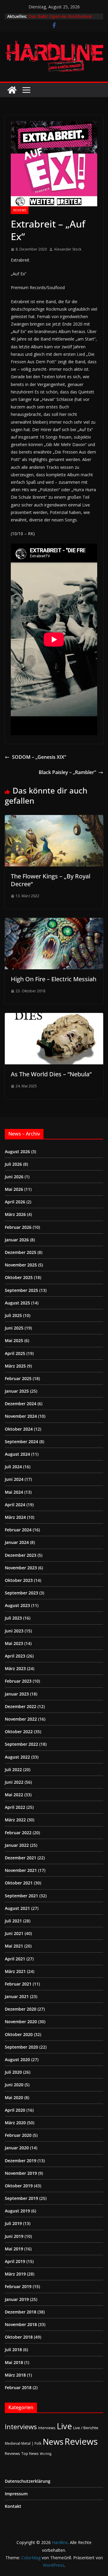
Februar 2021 (18, 1984)
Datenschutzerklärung (28, 2481)
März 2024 (15, 1517)
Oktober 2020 (19, 2034)
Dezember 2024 (21, 1404)
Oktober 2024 (19, 1429)
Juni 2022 (14, 1782)
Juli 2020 (13, 2072)
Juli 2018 (13, 2350)
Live (64, 2426)
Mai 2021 (14, 1946)
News (53, 2442)
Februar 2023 (18, 1681)
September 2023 (21, 1593)
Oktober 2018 (19, 2337)
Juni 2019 (14, 2236)
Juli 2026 (13, 1164)
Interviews (21, 2427)
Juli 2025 (13, 1315)
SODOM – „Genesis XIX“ (39, 757)
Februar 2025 (18, 1378)
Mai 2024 (14, 1492)
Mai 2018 (14, 2362)
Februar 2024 (18, 1530)
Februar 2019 (18, 2286)
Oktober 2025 (19, 1277)
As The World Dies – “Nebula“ (51, 1074)
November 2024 (21, 1416)
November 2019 (21, 2173)
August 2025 (17, 1303)
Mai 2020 (14, 2097)
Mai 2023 (14, 1643)
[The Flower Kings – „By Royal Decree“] (54, 819)
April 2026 (15, 1202)
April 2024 (15, 1505)
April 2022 (15, 1807)
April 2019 (15, 2261)
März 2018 (15, 2375)
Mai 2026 (14, 1189)
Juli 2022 (13, 1770)
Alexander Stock (68, 249)
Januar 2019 (17, 2299)
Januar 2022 (17, 1845)
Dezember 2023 (21, 1555)
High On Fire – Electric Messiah (54, 979)
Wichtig (46, 2454)
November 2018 (21, 2324)
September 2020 (21, 2047)
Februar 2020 (18, 2135)
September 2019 (21, 2198)
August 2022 (17, 1757)
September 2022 (21, 1744)
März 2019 (15, 2274)
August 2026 (17, 1152)
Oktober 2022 (19, 1732)
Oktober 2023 (19, 1580)
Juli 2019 (13, 2223)
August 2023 (17, 1605)
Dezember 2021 (21, 1858)
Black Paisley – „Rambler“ (67, 772)
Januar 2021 (17, 1996)
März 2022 (15, 1820)
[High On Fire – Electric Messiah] (54, 922)
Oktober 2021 (19, 1883)
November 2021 (21, 1870)
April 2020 (15, 2110)
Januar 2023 (17, 1694)
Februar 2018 (18, 2387)
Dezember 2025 (21, 1252)
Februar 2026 (18, 1227)
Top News (30, 2453)
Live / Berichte (86, 2428)
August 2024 (17, 1454)
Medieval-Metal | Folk (23, 2443)
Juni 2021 (14, 1933)
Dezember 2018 (21, 2312)
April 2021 (15, 1959)
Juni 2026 (14, 1177)
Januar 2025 (17, 1391)
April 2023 (15, 1656)
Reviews (20, 210)
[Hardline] (12, 90)
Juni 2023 (14, 1631)
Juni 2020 (14, 2085)
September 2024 (21, 1442)
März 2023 (15, 1668)
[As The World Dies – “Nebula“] (54, 1017)
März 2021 (15, 1971)
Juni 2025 (14, 1328)
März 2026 (15, 1214)
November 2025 (21, 1265)
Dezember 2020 (21, 2009)
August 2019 (17, 2211)
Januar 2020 (17, 2148)
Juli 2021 (13, 1921)
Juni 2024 (14, 1479)
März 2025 (15, 1366)
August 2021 (17, 1908)
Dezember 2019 (21, 2161)
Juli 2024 (13, 1467)
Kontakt (13, 2506)
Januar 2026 (17, 1240)
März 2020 (15, 2123)
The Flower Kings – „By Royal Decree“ (51, 880)
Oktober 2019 (19, 2186)
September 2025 (21, 1290)
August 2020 (17, 2060)
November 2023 (21, 1568)
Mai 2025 (14, 1340)
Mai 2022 (14, 1795)
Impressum (16, 2494)
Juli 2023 (13, 1618)
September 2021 (21, 1896)
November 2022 (21, 1719)
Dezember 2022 (21, 1706)
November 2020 (21, 2022)
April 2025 (15, 1353)
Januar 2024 (17, 1542)
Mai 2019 (14, 2249)
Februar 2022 (18, 1833)
